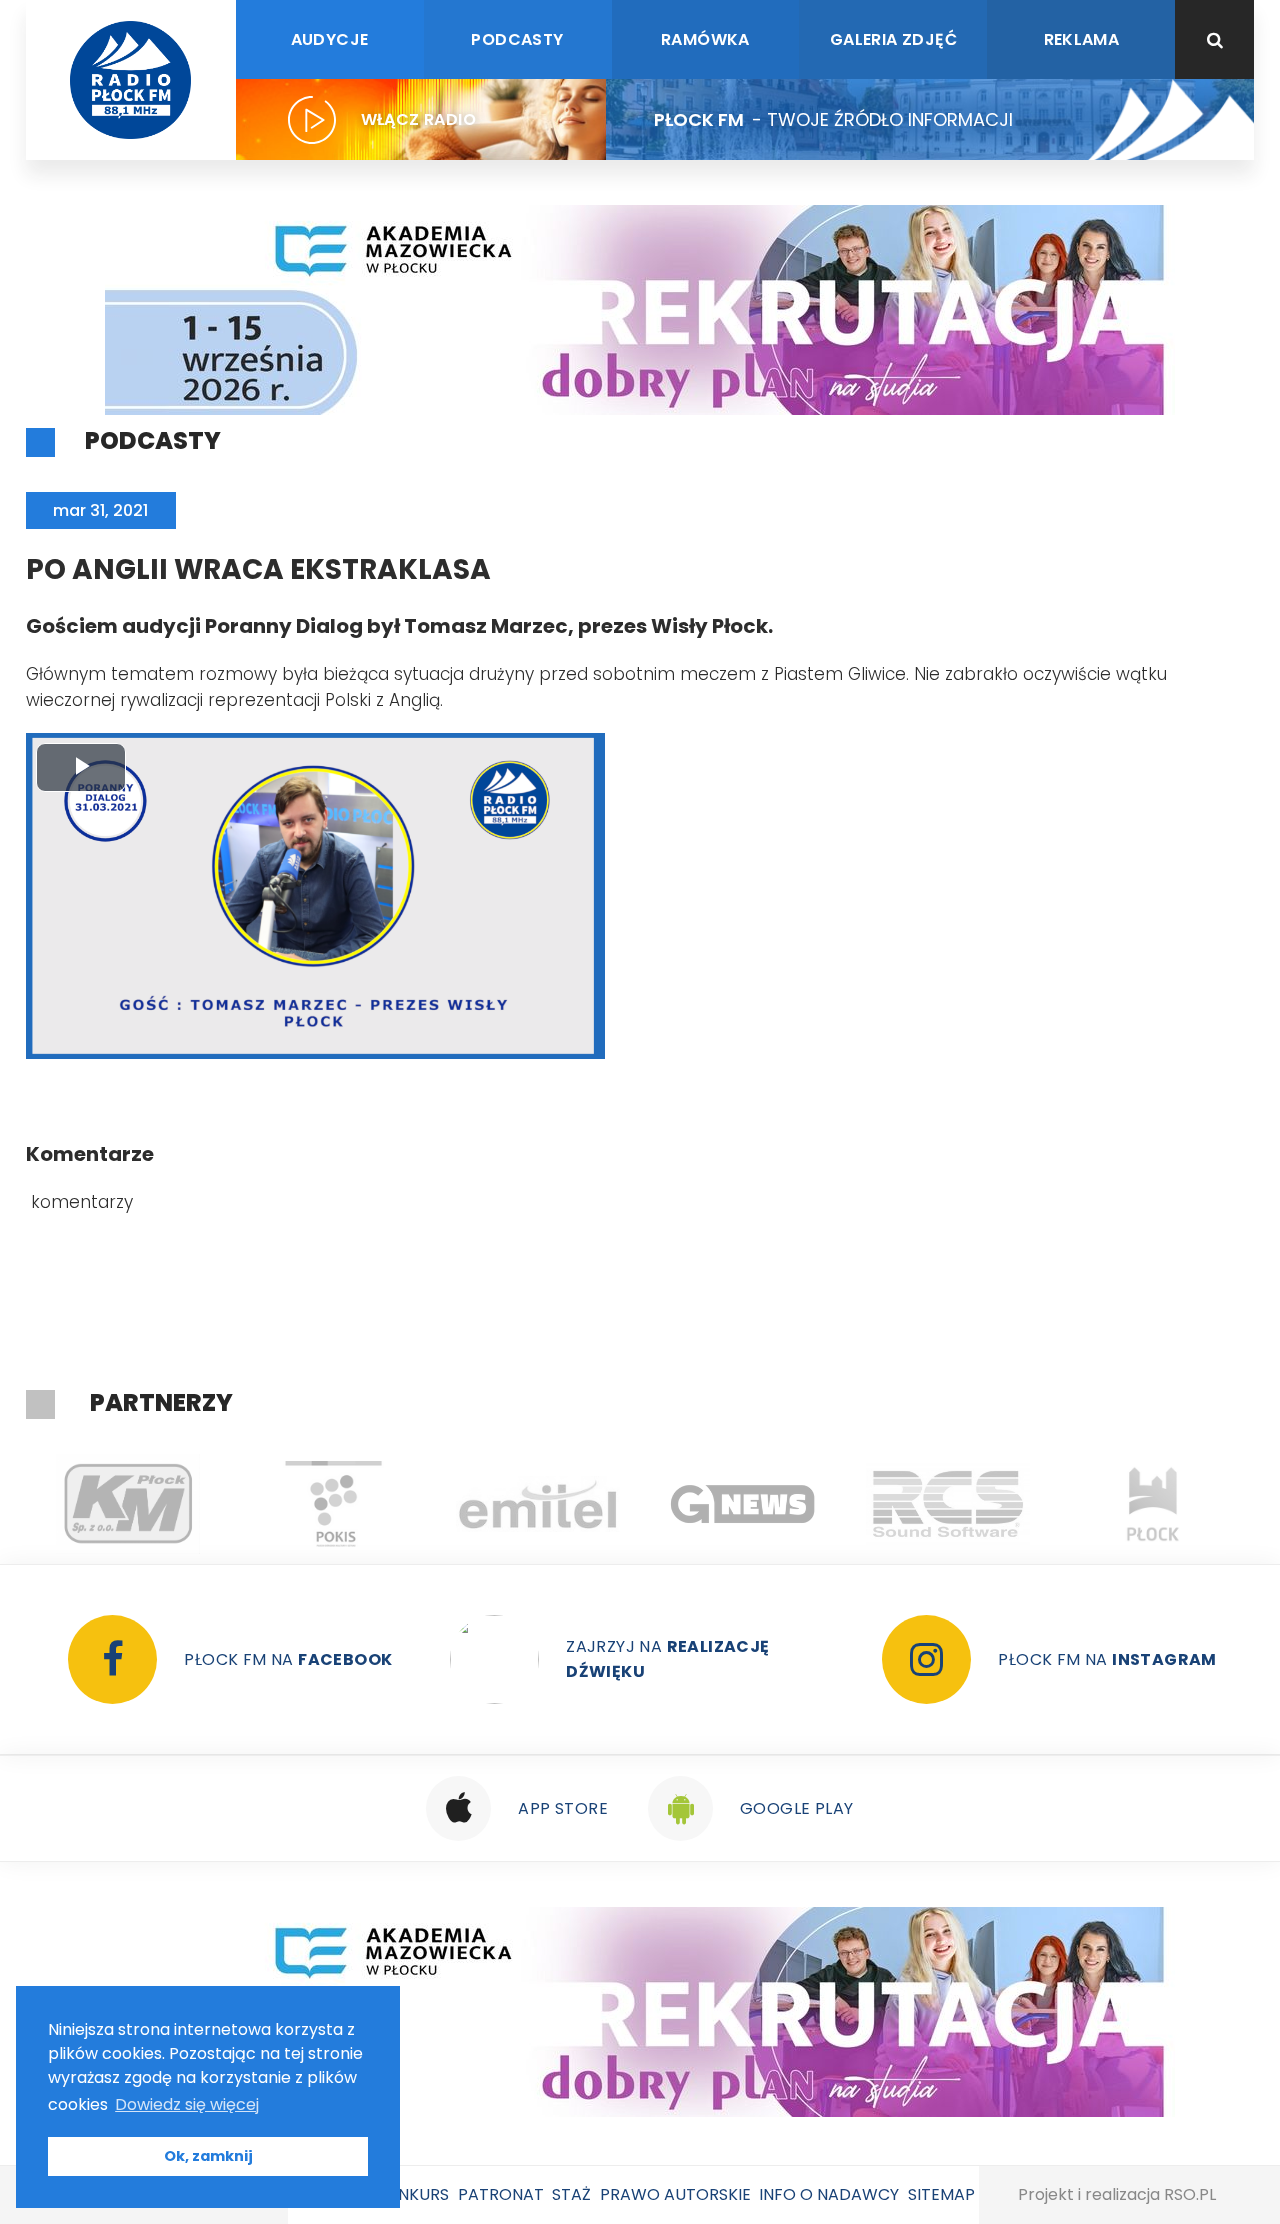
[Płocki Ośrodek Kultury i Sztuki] (130, 1504)
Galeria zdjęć (893, 39)
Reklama (1082, 39)
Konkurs (412, 2194)
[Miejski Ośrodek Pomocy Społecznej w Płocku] (1155, 1504)
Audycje (330, 39)
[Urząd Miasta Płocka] (950, 1504)
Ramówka (705, 39)
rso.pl (1190, 2194)
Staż (571, 2194)
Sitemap (941, 2194)
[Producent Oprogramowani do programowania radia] (745, 1504)
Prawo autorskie (675, 2194)
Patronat (501, 2194)
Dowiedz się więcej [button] (187, 2104)
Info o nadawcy (829, 2194)
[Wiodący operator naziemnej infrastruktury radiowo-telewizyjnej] (335, 1504)
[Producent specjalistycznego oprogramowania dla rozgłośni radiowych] (540, 1504)
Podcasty (517, 39)
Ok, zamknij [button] (208, 2156)
